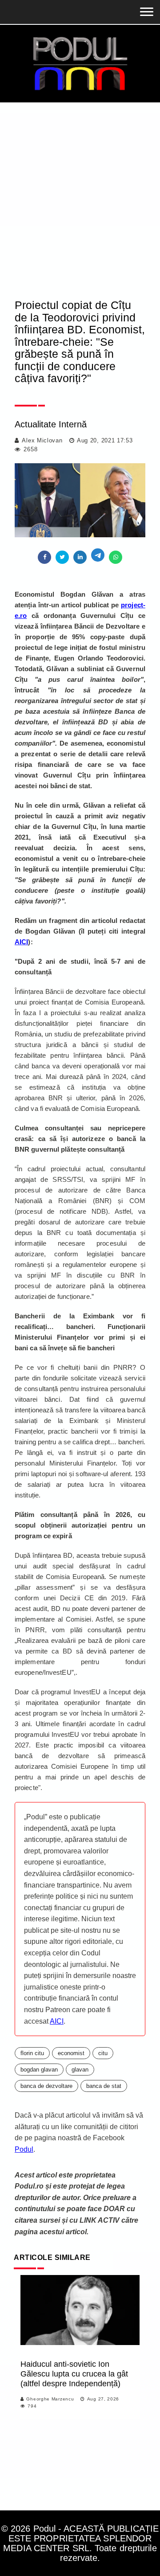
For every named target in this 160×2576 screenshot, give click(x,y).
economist (71, 2053)
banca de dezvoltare (46, 2086)
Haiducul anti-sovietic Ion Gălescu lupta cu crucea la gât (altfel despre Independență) (74, 2374)
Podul (24, 2149)
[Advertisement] (80, 187)
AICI (57, 2021)
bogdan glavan (39, 2070)
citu (103, 2053)
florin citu (32, 2053)
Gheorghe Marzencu (50, 2399)
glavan (80, 2070)
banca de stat (104, 2086)
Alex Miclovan (42, 440)
